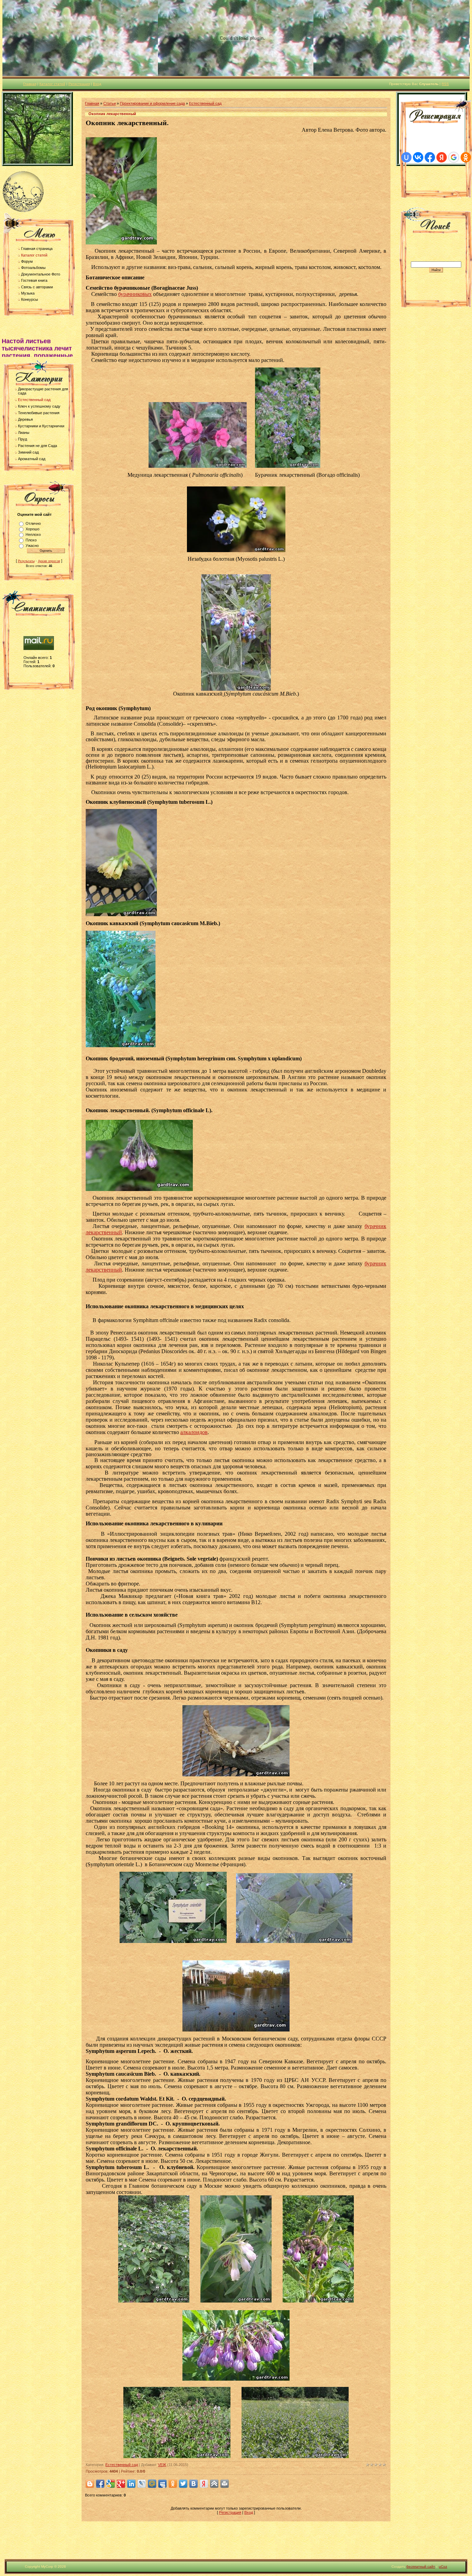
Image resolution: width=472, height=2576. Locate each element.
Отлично (33, 523)
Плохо (31, 540)
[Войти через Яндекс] (442, 157)
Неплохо (33, 534)
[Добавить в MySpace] (162, 2484)
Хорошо (32, 529)
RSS (445, 84)
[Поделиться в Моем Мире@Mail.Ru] (152, 2484)
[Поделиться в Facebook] (100, 2484)
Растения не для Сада (37, 446)
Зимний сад (28, 452)
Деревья (25, 419)
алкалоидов (194, 1432)
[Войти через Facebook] (430, 157)
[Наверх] (214, 2484)
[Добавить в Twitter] (183, 2484)
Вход (97, 84)
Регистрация (79, 84)
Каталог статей (52, 84)
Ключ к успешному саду (39, 406)
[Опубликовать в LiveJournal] (142, 2484)
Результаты (26, 561)
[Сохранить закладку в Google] (111, 2484)
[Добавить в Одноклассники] (173, 2484)
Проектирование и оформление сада (152, 103)
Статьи (110, 103)
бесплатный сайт (421, 2566)
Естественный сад (34, 400)
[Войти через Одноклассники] (466, 157)
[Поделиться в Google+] (121, 2484)
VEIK (162, 2465)
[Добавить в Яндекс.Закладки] (204, 2484)
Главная (30, 84)
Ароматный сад (32, 459)
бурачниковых (135, 294)
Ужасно (32, 546)
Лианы (24, 433)
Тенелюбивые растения (39, 413)
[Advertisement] (236, 2543)
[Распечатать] (225, 2484)
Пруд (22, 439)
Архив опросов (49, 561)
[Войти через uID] (406, 157)
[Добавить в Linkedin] (131, 2484)
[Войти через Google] (454, 157)
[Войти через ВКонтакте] (418, 157)
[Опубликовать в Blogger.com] (90, 2484)
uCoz (443, 2566)
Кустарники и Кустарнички (41, 426)
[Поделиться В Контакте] (193, 2484)
